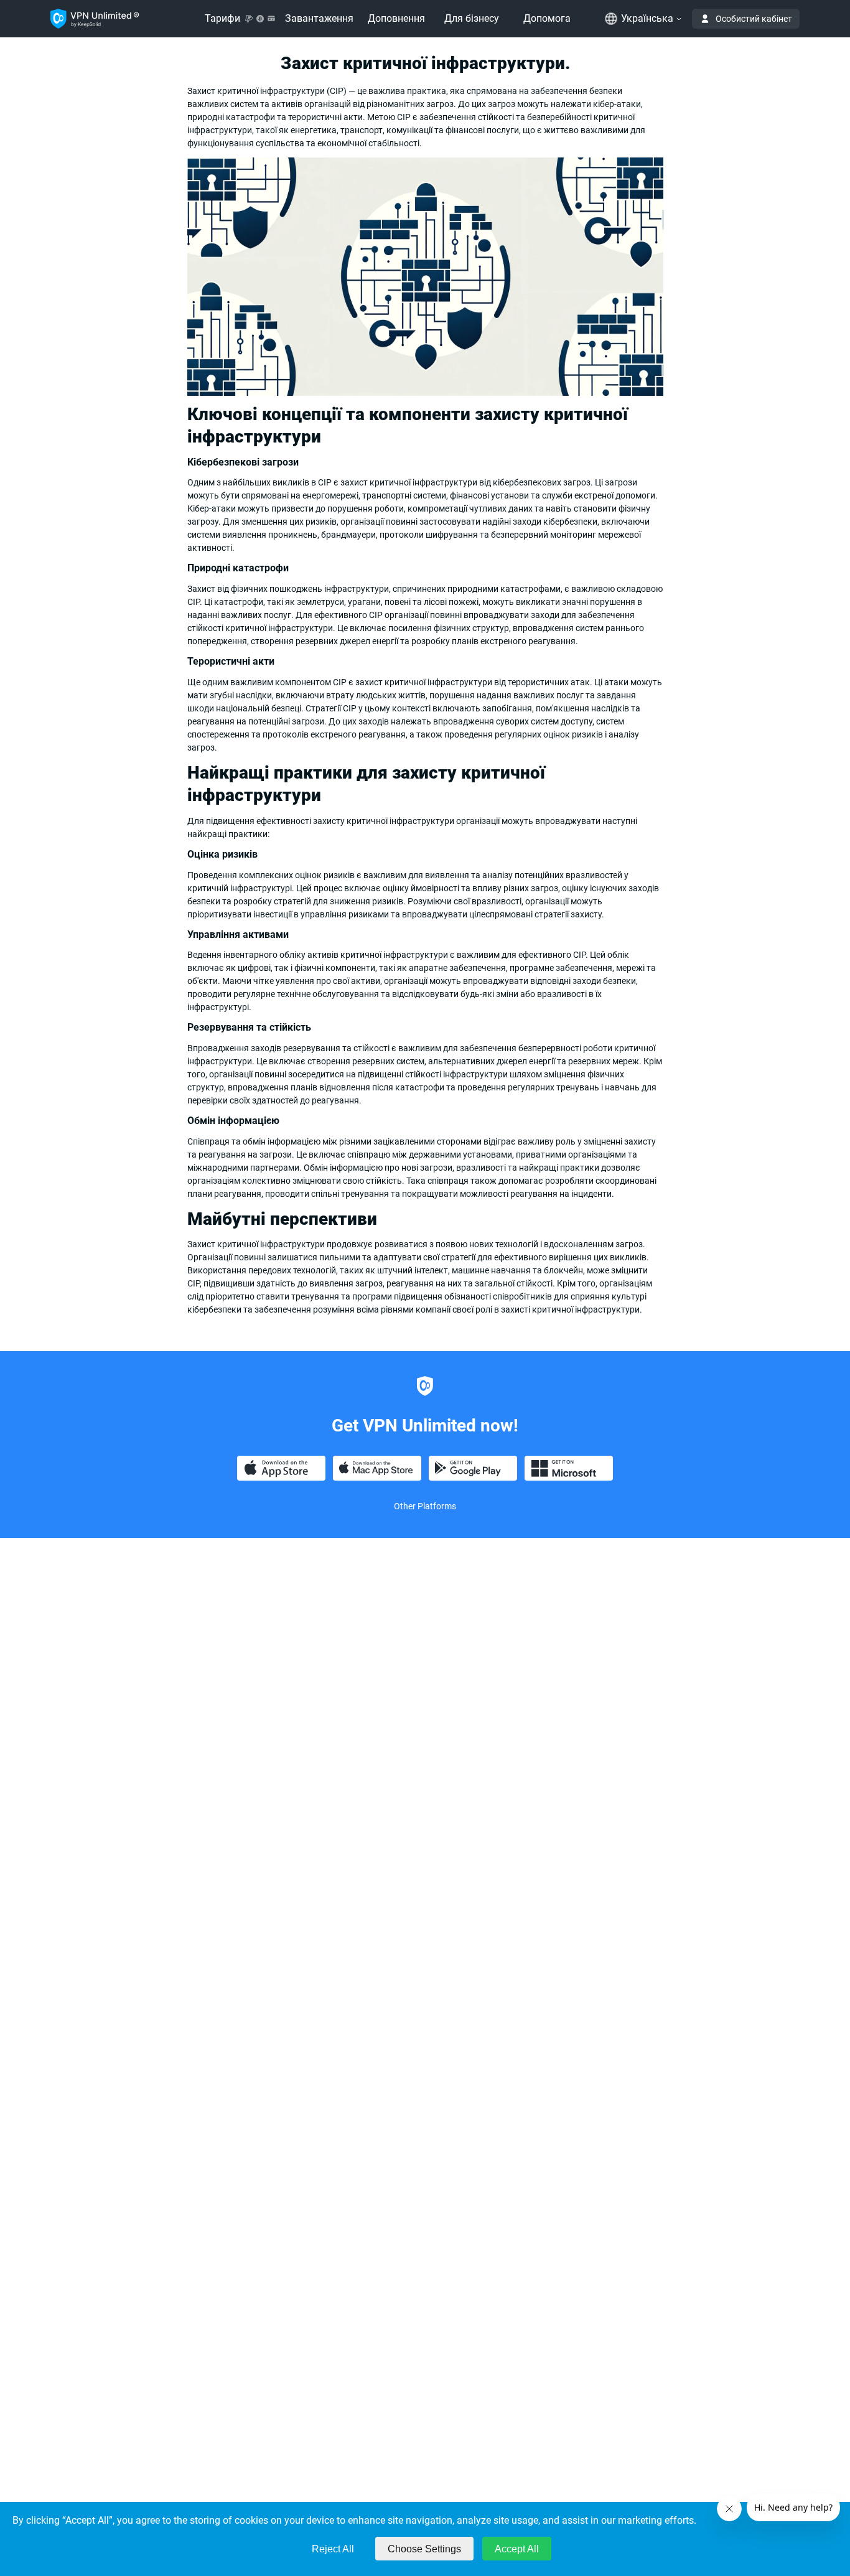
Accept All (517, 2549)
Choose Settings (424, 2549)
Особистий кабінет (754, 19)
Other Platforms (425, 1506)
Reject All (333, 2549)
